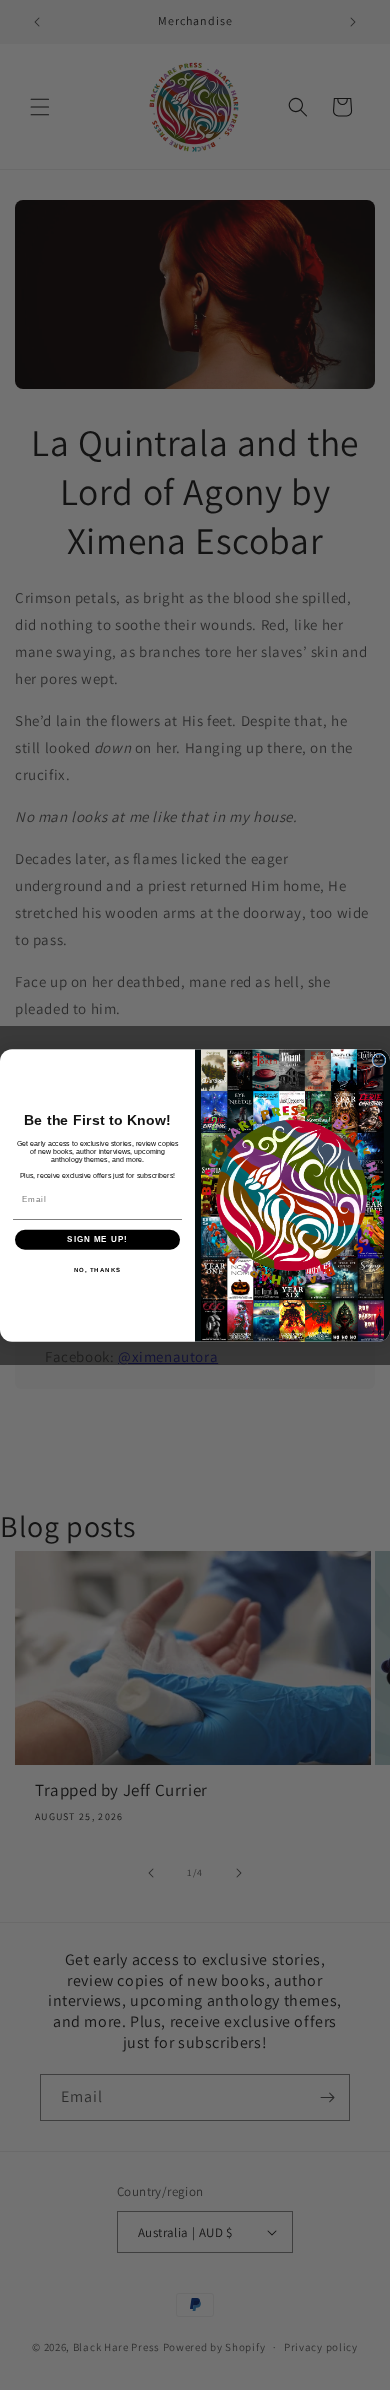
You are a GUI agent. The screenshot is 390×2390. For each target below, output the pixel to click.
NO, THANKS (98, 1269)
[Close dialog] (379, 1060)
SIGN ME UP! (97, 1239)
